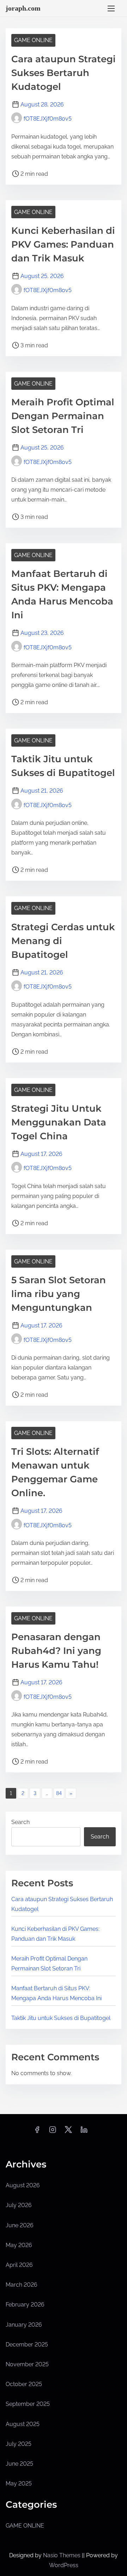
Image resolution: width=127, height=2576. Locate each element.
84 (59, 1793)
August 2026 (23, 2185)
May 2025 (19, 2484)
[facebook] (37, 2132)
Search (20, 1822)
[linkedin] (84, 2132)
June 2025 (19, 2464)
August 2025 (23, 2424)
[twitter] (68, 2132)
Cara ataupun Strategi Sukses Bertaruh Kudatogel (64, 73)
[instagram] (53, 2132)
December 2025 (27, 2345)
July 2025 (19, 2444)
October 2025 (24, 2384)
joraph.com (23, 8)
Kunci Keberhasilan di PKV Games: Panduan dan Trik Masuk (63, 244)
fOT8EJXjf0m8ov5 (48, 119)
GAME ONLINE (33, 40)
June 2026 (20, 2225)
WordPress (64, 2565)
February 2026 (25, 2305)
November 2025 (27, 2364)
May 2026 (19, 2245)
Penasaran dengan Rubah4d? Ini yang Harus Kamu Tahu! (56, 1651)
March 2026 (22, 2285)
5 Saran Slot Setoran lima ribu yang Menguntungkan (59, 1294)
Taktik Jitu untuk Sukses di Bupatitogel (61, 2018)
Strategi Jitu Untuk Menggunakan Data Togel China (59, 1122)
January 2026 (24, 2325)
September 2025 (28, 2404)
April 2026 (19, 2265)
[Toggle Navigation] (111, 8)
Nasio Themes (62, 2555)
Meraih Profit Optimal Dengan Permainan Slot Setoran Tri (63, 416)
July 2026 (19, 2205)
